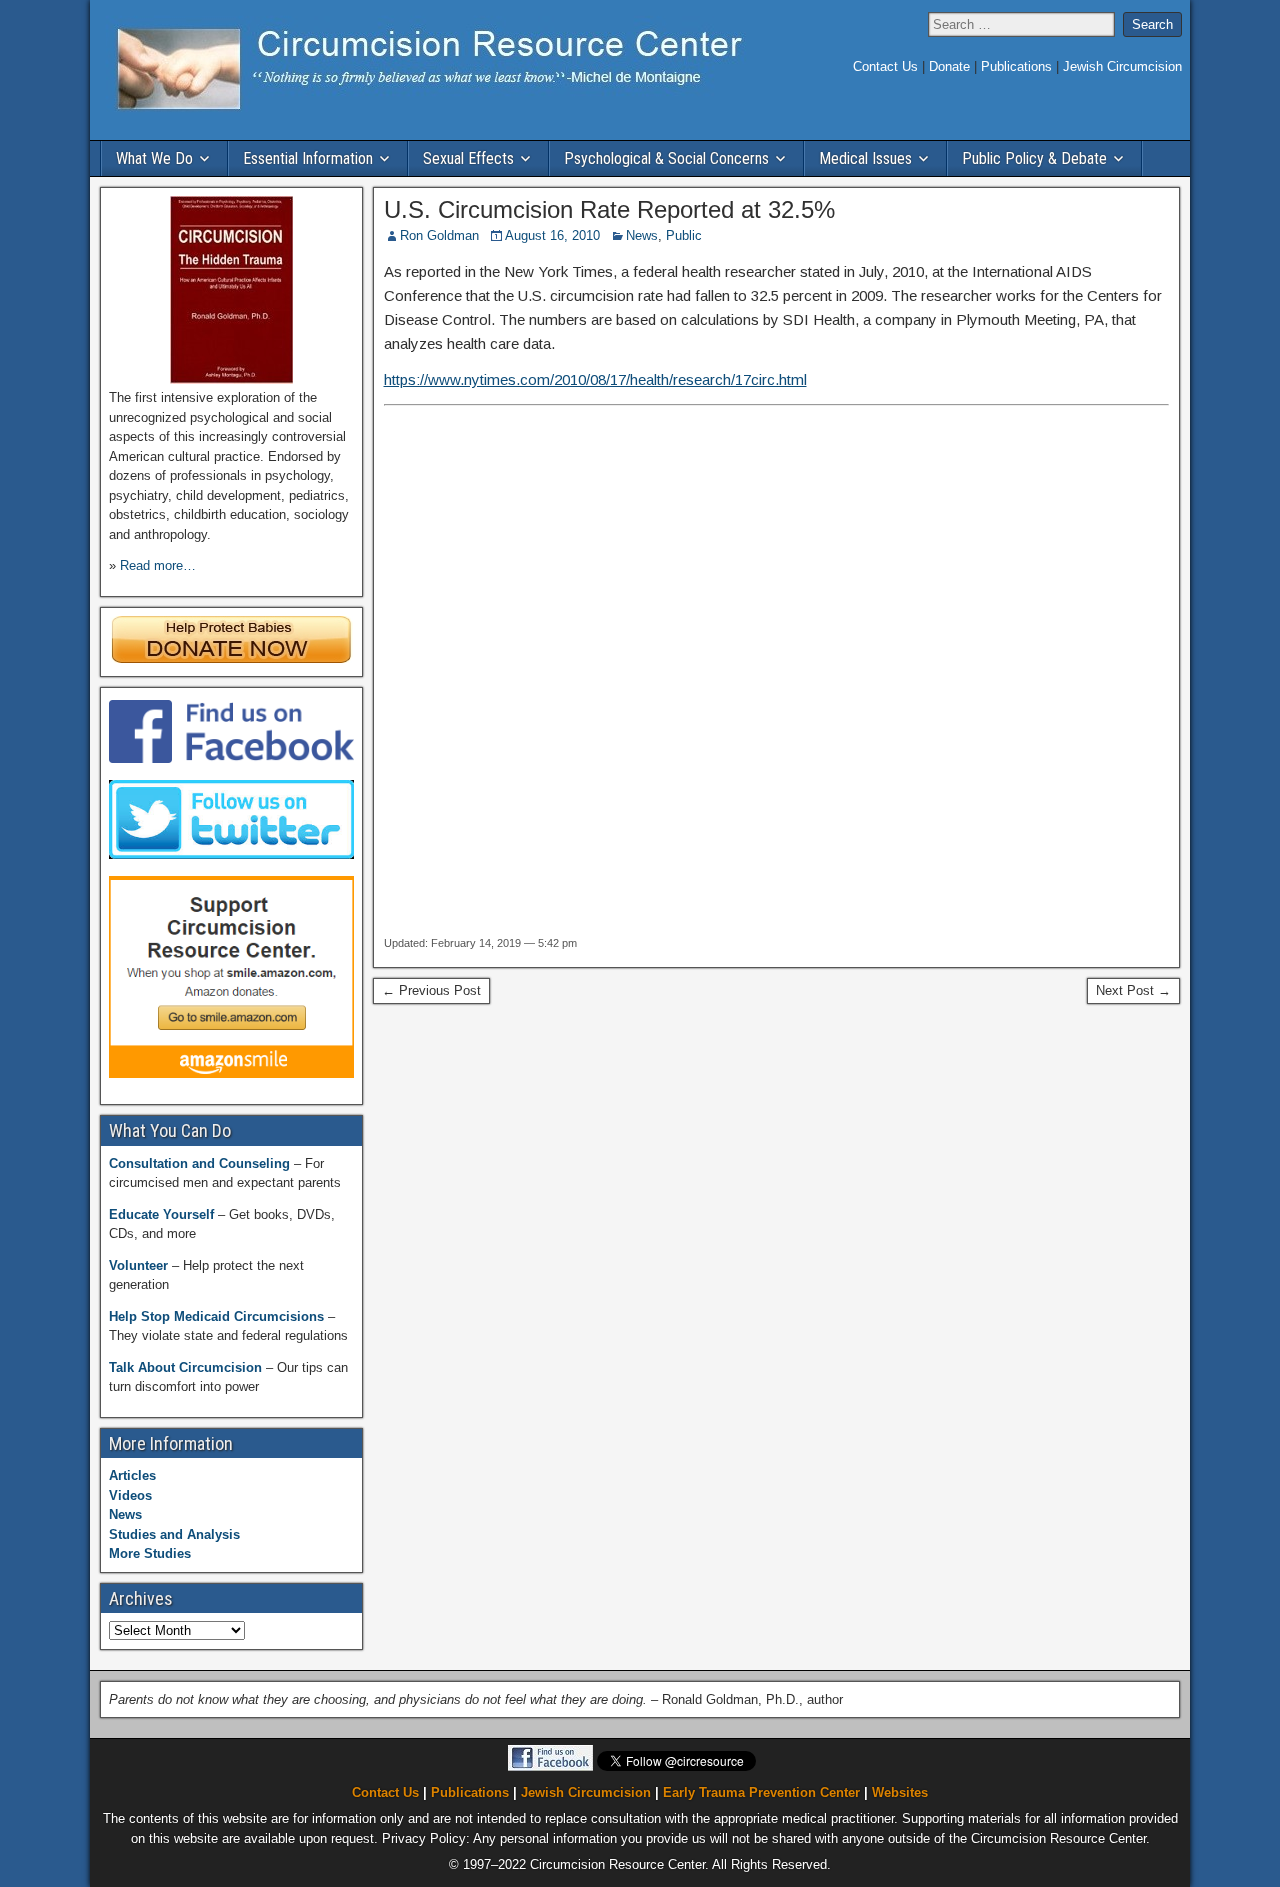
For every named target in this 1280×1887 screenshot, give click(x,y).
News (642, 235)
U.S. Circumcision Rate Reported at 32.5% (609, 209)
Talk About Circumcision (187, 1367)
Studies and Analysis (174, 1534)
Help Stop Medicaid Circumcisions (218, 1316)
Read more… (158, 565)
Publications (1018, 66)
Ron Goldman (439, 235)
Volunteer (140, 1265)
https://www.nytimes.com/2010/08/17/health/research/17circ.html (595, 379)
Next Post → (1133, 990)
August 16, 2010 (552, 235)
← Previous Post (431, 990)
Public (684, 235)
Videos (130, 1495)
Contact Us (887, 66)
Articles (132, 1475)
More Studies (150, 1553)
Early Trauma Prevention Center (761, 1793)
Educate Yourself (163, 1214)
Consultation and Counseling (201, 1163)
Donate (951, 66)
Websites (900, 1793)
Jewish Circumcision (1122, 66)
